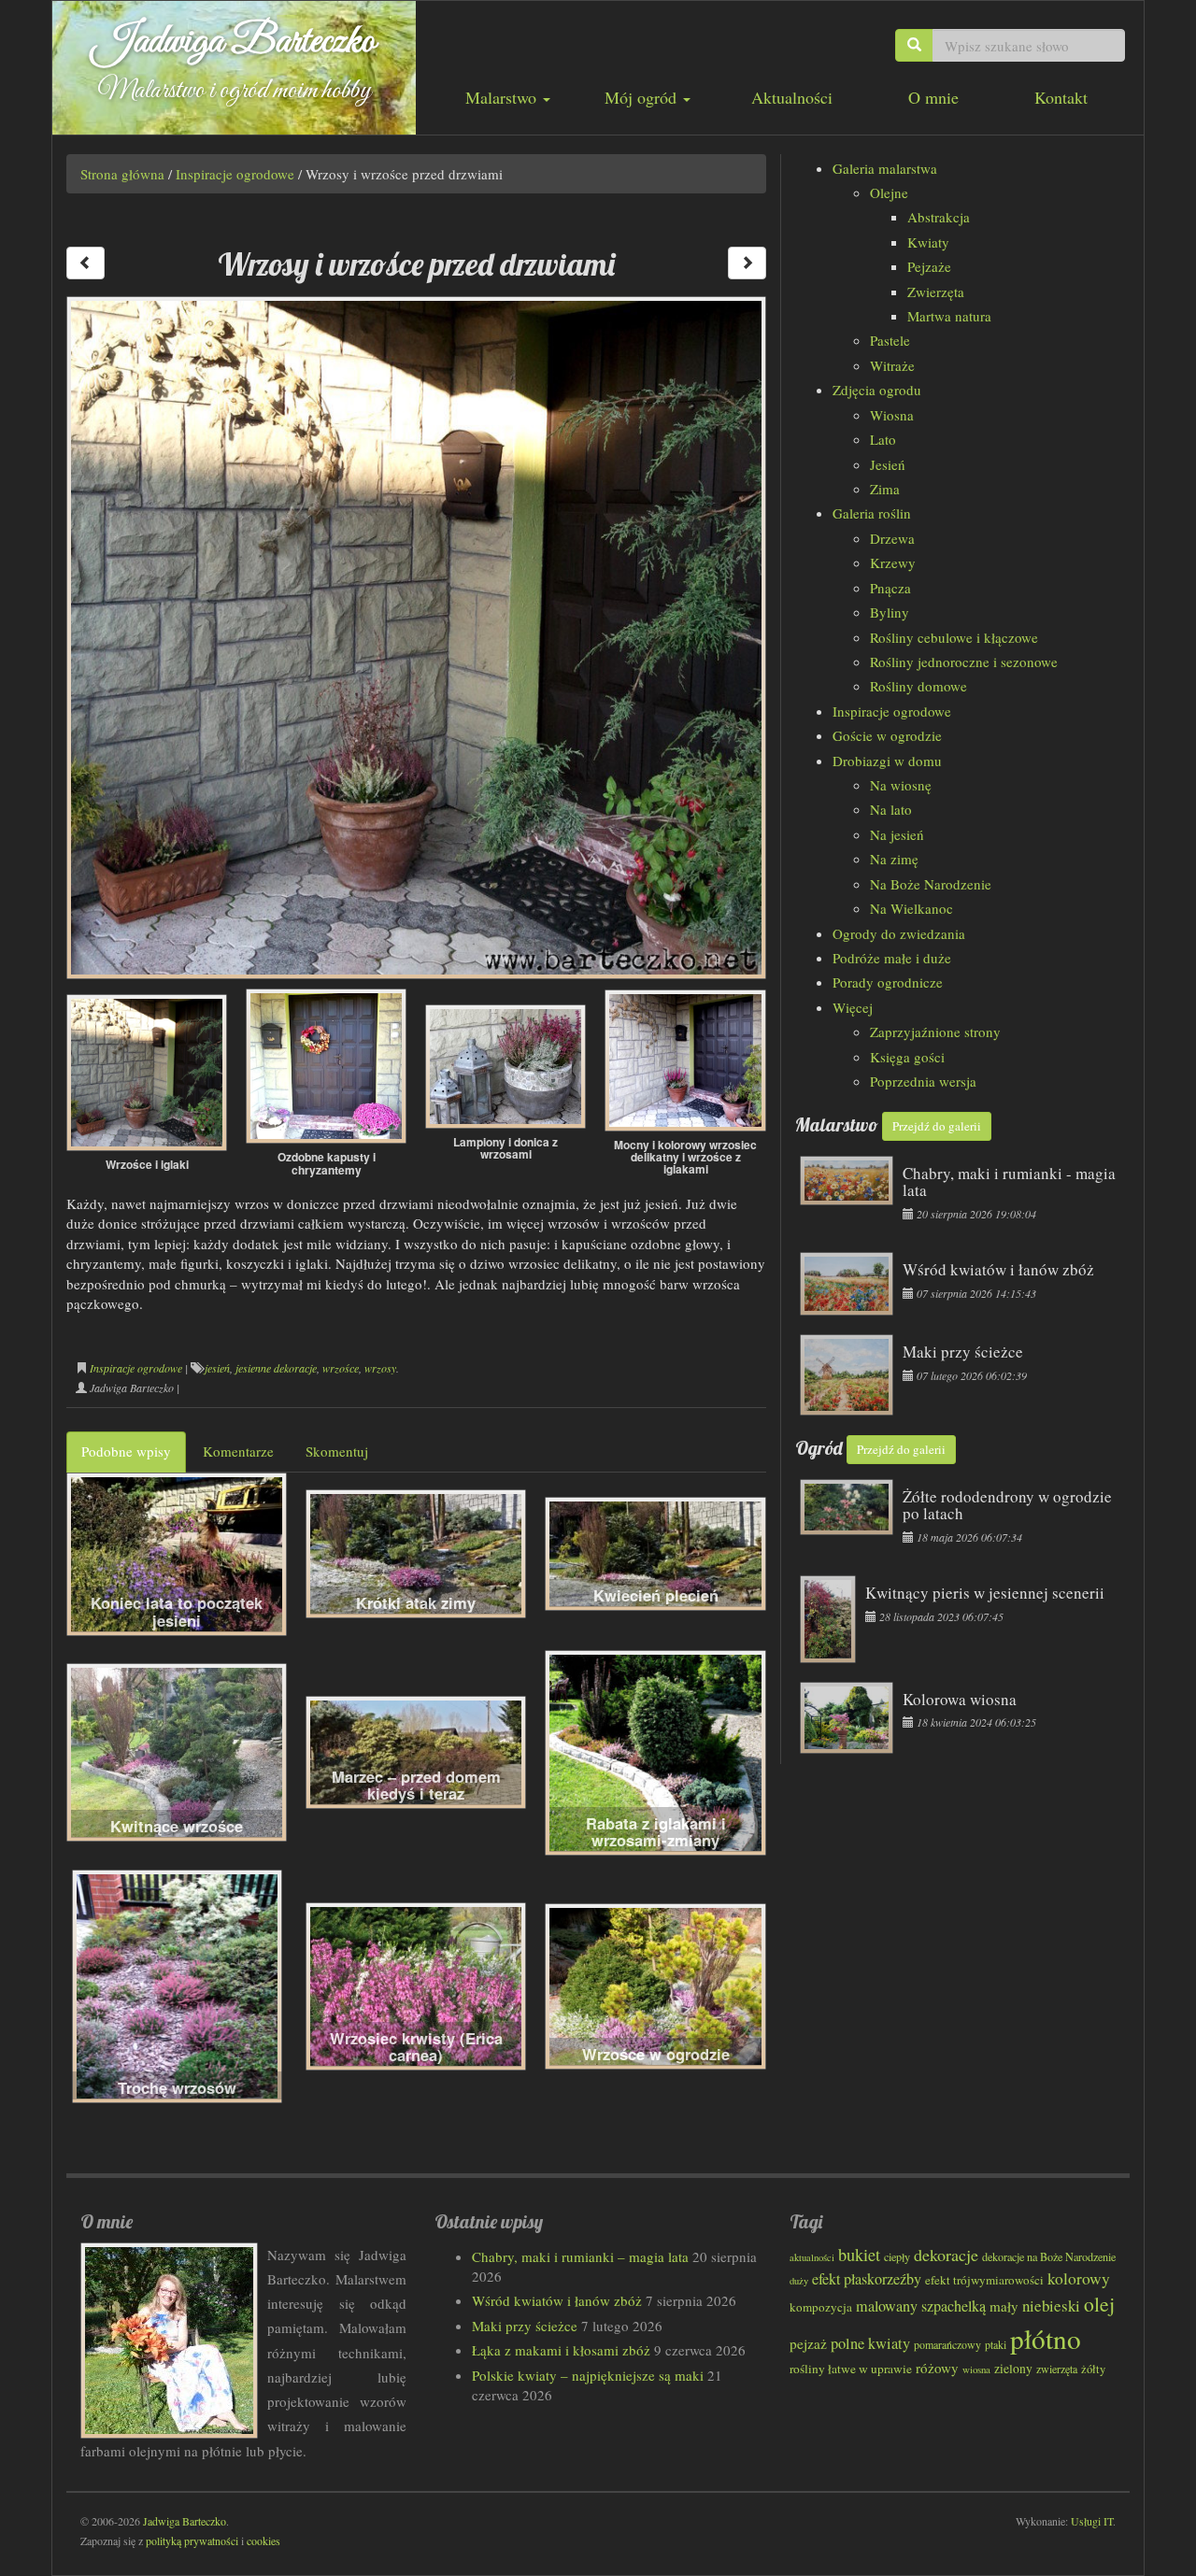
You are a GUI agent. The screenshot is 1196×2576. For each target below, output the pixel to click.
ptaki (996, 2344)
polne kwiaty (870, 2343)
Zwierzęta (936, 292)
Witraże (892, 365)
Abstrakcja (939, 217)
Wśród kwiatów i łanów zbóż (557, 2300)
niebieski (1051, 2306)
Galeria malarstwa (885, 168)
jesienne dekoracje (276, 1368)
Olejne (889, 192)
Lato (883, 439)
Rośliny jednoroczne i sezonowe (964, 662)
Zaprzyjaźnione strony (935, 1032)
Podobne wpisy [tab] (126, 1451)
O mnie (933, 97)
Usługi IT (1092, 2521)
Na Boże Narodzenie (931, 884)
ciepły (897, 2256)
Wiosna (892, 415)
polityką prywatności (192, 2540)
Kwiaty (928, 242)
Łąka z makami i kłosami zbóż (561, 2350)
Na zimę (894, 859)
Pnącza (890, 588)
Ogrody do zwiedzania (899, 933)
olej (1099, 2304)
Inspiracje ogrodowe (235, 174)
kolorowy (1079, 2278)
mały (1004, 2306)
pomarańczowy (947, 2344)
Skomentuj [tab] (337, 1451)
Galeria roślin (872, 513)
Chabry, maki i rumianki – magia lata (580, 2256)
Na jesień (897, 834)
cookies (263, 2540)
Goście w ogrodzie (887, 735)
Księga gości (907, 1057)
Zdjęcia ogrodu (877, 390)
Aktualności (792, 97)
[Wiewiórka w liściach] (85, 263)
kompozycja (821, 2307)
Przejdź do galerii (937, 1126)
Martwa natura (949, 316)
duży (799, 2281)
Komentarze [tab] (238, 1451)
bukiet (859, 2255)
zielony (1013, 2369)
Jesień (888, 464)
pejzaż (808, 2343)
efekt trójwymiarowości (984, 2280)
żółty (1093, 2369)
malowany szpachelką (921, 2306)
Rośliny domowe (918, 686)
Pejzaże (929, 266)
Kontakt (1061, 97)
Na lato (891, 809)
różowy (937, 2368)
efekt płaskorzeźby (867, 2279)
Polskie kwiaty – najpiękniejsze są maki (588, 2375)
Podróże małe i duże (892, 958)
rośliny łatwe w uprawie (851, 2369)
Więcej (853, 1007)
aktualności (812, 2257)
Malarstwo (503, 97)
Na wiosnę (901, 785)
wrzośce (341, 1368)
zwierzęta (1057, 2369)
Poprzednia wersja (923, 1081)
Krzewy (893, 562)
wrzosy (380, 1368)
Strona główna (122, 174)
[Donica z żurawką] (747, 263)
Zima (885, 489)
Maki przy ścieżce (525, 2326)
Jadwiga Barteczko (234, 42)
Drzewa (892, 538)
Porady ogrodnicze (888, 982)
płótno (1046, 2338)
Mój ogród (643, 97)
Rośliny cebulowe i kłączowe (954, 637)
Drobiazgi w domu (887, 761)
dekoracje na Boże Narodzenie (1049, 2256)
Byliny (890, 612)
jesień (217, 1368)
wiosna (976, 2369)
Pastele (890, 340)
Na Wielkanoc (911, 908)
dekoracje (946, 2255)
